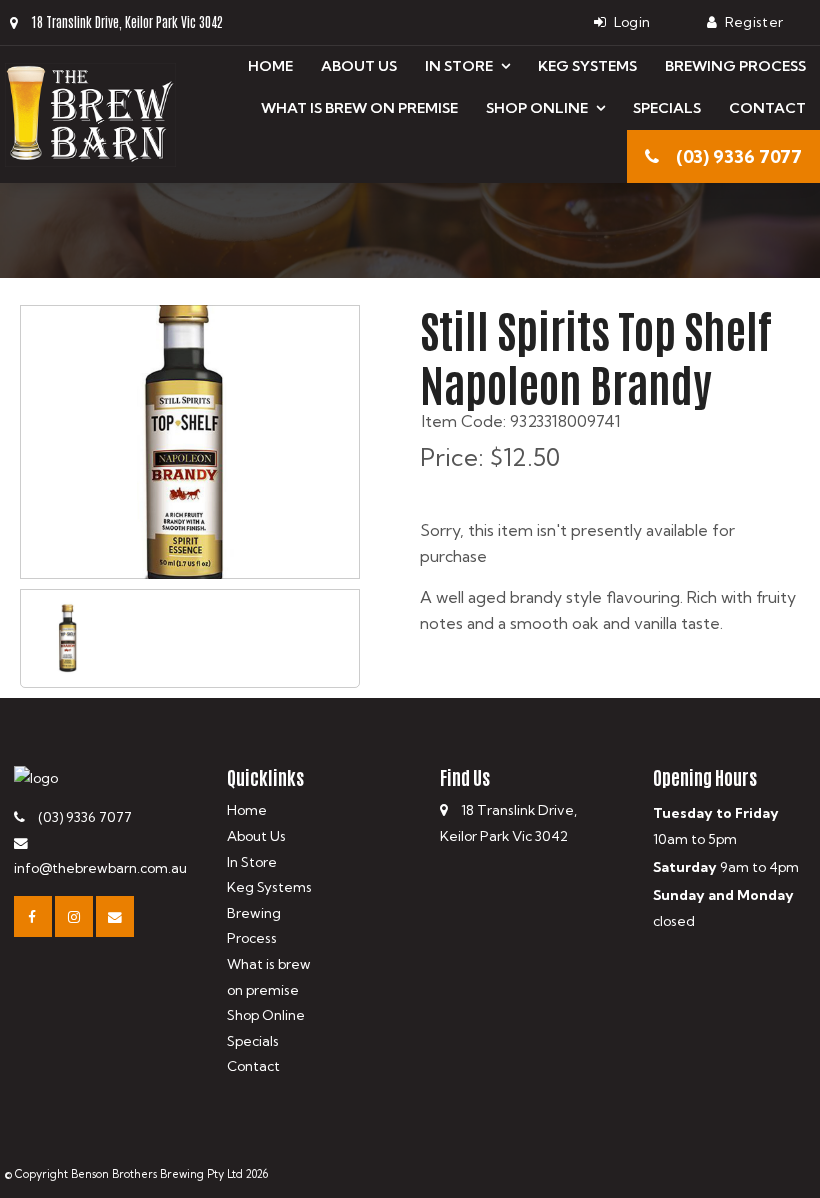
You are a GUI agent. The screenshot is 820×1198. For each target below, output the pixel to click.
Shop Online (537, 108)
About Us (359, 66)
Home (270, 66)
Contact (767, 108)
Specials (667, 108)
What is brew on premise (359, 108)
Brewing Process (735, 66)
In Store (459, 66)
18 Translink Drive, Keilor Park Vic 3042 (127, 22)
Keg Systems (587, 66)
